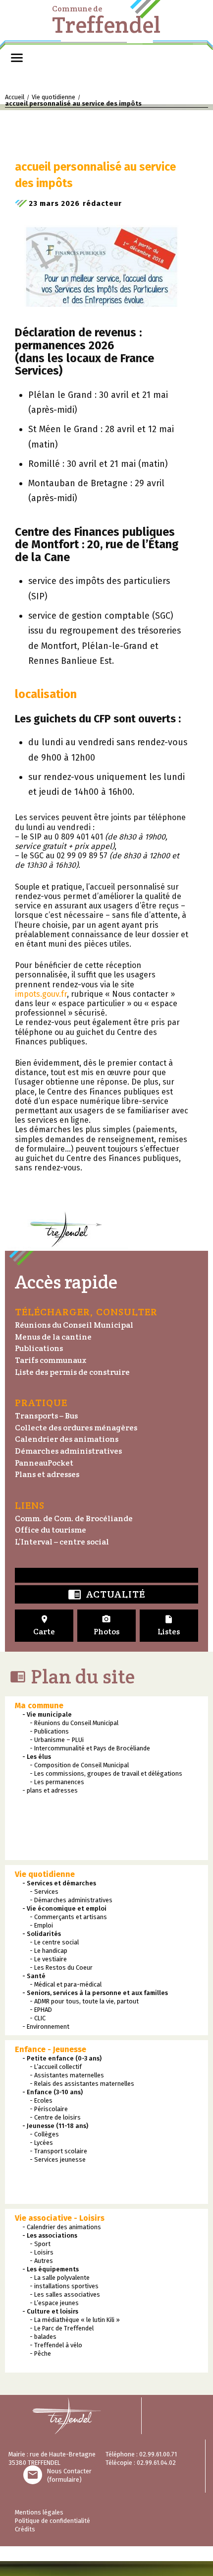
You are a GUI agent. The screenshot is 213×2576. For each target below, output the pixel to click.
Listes (169, 1626)
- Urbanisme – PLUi (57, 1740)
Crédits (25, 2529)
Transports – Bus (46, 1416)
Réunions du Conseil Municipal (74, 1325)
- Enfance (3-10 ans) (53, 2092)
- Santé (34, 1976)
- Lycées (41, 2143)
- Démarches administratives (71, 1900)
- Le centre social (54, 1942)
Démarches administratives (68, 1451)
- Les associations (50, 2235)
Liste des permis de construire (72, 1372)
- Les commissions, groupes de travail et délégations (106, 1773)
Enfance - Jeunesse (51, 2049)
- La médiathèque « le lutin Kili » (75, 2320)
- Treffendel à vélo (56, 2345)
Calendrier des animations (67, 1439)
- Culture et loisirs (50, 2311)
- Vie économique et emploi (64, 1908)
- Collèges (44, 2134)
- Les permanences (57, 1782)
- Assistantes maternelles (67, 2075)
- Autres (41, 2261)
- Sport (40, 2244)
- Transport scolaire (58, 2151)
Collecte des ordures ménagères (76, 1428)
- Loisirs (42, 2252)
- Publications (49, 1731)
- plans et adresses (50, 1790)
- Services (44, 1892)
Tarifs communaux (51, 1360)
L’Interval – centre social (62, 1542)
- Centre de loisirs (55, 2117)
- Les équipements (51, 2269)
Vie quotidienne (53, 97)
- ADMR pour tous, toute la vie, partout (84, 2001)
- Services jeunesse (58, 2159)
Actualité (106, 1595)
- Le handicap (49, 1951)
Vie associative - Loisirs (60, 2218)
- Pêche (40, 2353)
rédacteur (102, 203)
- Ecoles (41, 2100)
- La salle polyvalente (60, 2278)
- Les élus (37, 1757)
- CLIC (38, 2018)
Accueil (15, 97)
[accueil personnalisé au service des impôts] (102, 259)
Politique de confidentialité (53, 2521)
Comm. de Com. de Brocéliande (74, 1518)
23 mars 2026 (54, 203)
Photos (106, 1626)
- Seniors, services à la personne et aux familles (95, 1993)
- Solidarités (42, 1934)
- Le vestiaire (48, 1959)
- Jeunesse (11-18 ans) (55, 2126)
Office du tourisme (51, 1530)
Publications (39, 1348)
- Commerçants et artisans (68, 1917)
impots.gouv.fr (41, 994)
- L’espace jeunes (54, 2303)
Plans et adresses (47, 1474)
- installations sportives (64, 2286)
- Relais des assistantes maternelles (82, 2084)
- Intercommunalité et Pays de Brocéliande (90, 1748)
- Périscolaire (49, 2109)
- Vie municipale (47, 1714)
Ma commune (39, 1706)
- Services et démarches (59, 1883)
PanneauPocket (44, 1463)
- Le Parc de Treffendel (62, 2328)
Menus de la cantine (53, 1337)
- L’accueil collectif (56, 2067)
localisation (46, 694)
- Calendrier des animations (62, 2227)
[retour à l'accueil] (71, 2416)
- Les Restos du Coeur (61, 1967)
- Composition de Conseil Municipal (79, 1765)
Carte (44, 1626)
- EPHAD (41, 2010)
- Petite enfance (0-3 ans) (62, 2058)
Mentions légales (39, 2512)
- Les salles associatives (65, 2294)
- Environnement (46, 2027)
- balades (43, 2337)
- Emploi (41, 1925)
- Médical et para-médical (66, 1984)
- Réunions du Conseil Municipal (74, 1723)
